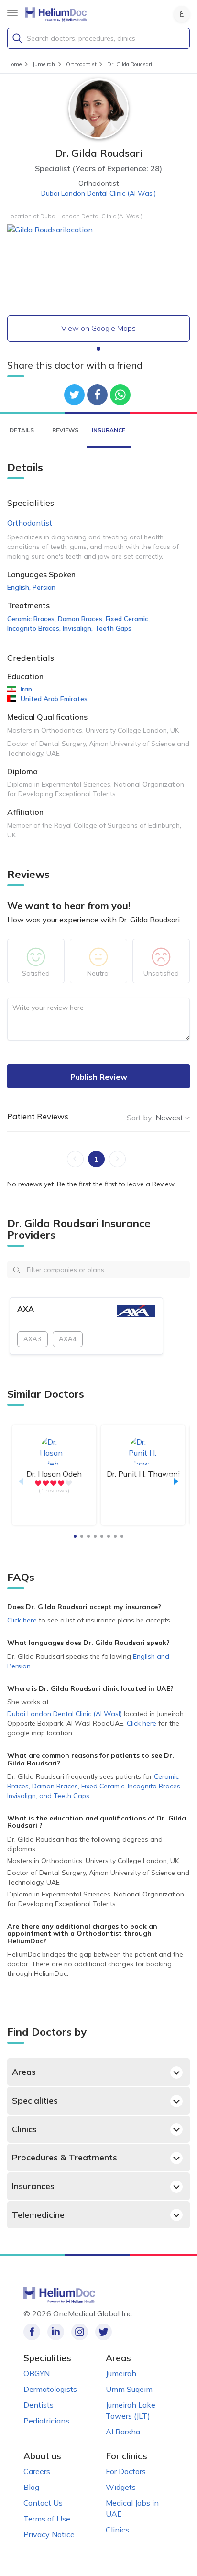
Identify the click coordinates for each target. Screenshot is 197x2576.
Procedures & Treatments (65, 2157)
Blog (31, 2487)
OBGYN (37, 2373)
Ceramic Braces (32, 619)
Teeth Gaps (113, 628)
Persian (44, 587)
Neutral (98, 973)
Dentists (38, 2405)
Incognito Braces (34, 628)
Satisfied (36, 973)
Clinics (24, 2129)
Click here (23, 1620)
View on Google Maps (98, 328)
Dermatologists (50, 2389)
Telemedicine (38, 2215)
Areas (24, 2072)
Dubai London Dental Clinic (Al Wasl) (65, 1714)
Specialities (35, 2100)
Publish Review (99, 1077)
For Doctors (126, 2471)
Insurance (109, 430)
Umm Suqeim (129, 2389)
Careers (37, 2471)
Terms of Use (47, 2519)
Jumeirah (121, 2373)
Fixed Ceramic (128, 619)
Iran (26, 689)
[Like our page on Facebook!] (32, 2332)
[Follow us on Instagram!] (80, 2332)
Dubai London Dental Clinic (98, 193)
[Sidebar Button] (12, 13)
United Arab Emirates (54, 699)
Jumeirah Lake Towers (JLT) (131, 2410)
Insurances (33, 2186)
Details (22, 430)
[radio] (38, 1483)
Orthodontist (30, 523)
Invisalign (78, 628)
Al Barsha (123, 2432)
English (19, 587)
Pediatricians (46, 2421)
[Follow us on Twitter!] (104, 2332)
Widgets (121, 2487)
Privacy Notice (49, 2534)
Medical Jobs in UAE (132, 2508)
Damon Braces (81, 619)
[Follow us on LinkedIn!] (56, 2332)
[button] (98, 349)
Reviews (65, 430)
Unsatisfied (161, 973)
